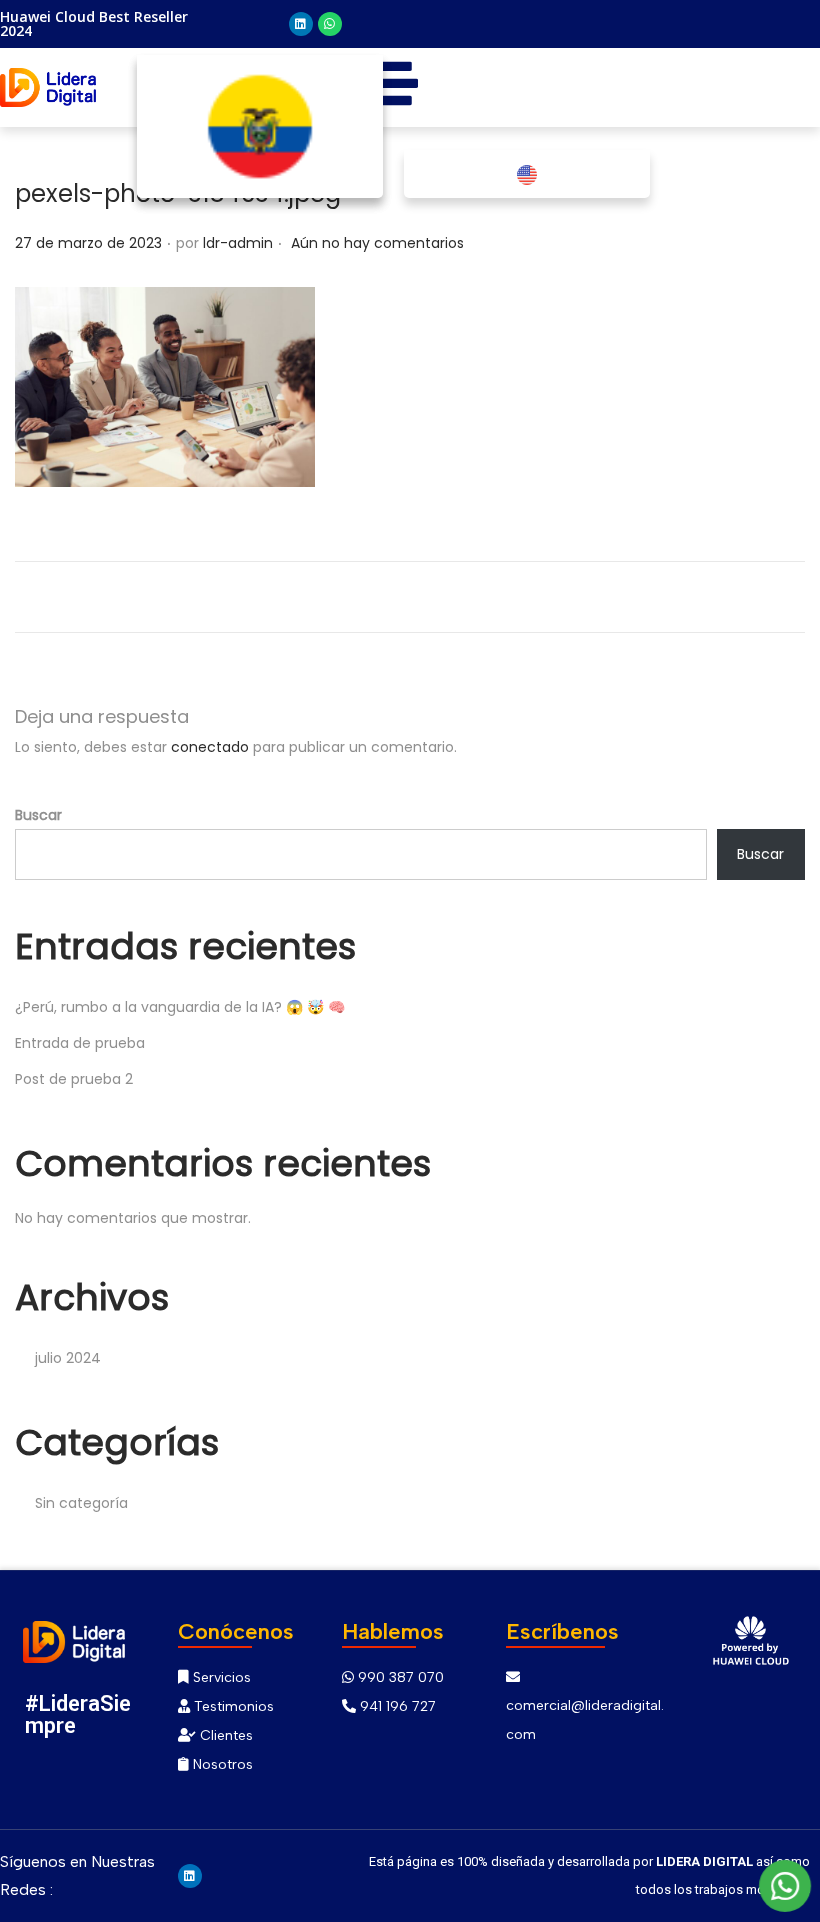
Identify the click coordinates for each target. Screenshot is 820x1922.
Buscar (38, 815)
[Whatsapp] (330, 24)
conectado (210, 747)
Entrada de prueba (80, 1043)
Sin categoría (81, 1503)
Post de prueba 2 (74, 1079)
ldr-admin (238, 243)
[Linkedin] (301, 24)
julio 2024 (68, 1358)
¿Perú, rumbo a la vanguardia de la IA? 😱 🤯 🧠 (180, 1007)
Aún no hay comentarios (377, 243)
